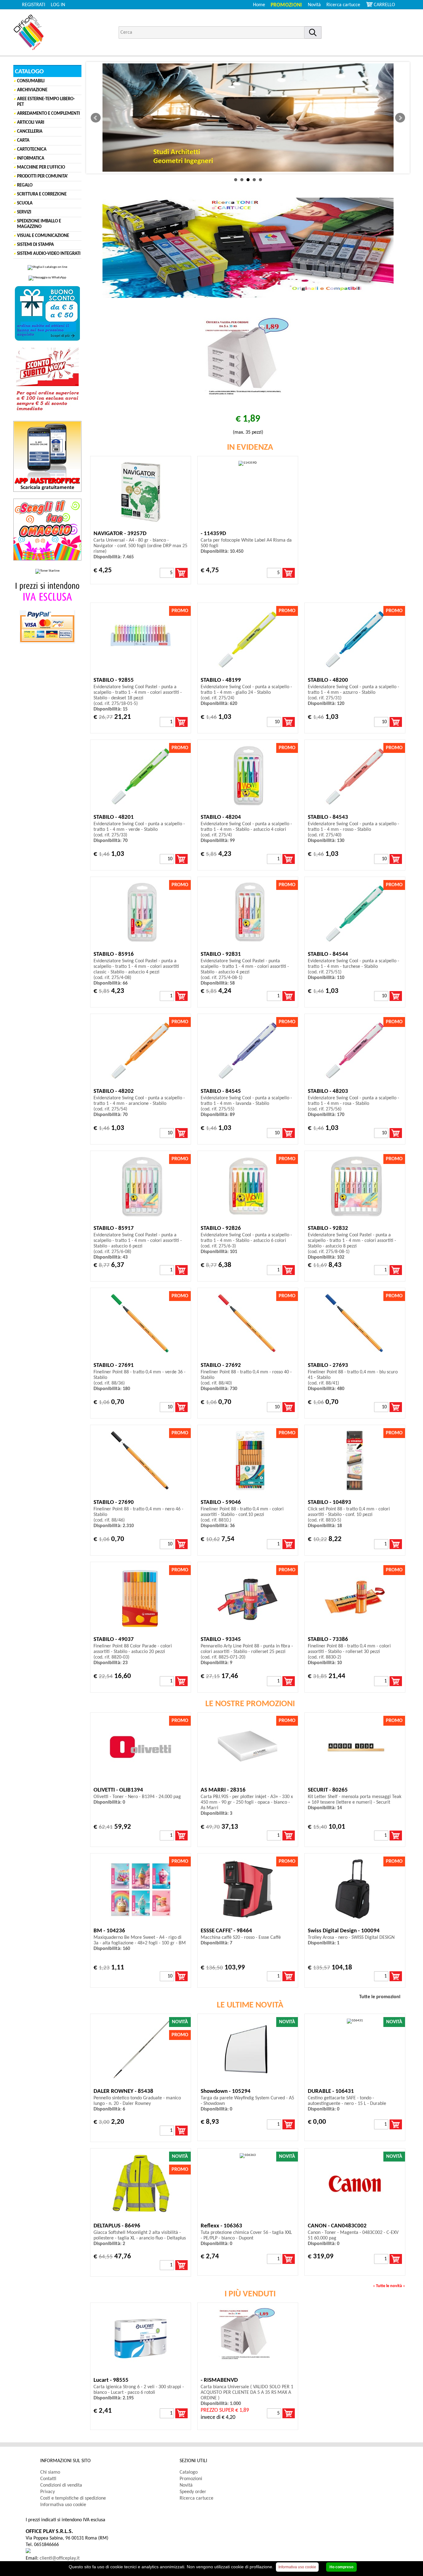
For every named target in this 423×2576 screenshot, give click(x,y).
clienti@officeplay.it (60, 2558)
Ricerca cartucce (343, 5)
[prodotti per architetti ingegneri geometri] (248, 118)
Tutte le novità (389, 2286)
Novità (314, 5)
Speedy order (193, 2492)
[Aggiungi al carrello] (181, 573)
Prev (96, 118)
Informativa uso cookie (63, 2505)
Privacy (48, 2492)
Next (400, 118)
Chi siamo (50, 2472)
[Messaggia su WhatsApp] (47, 278)
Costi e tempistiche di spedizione (73, 2498)
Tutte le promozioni (380, 1997)
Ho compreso (341, 2567)
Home (259, 5)
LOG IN (58, 5)
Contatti (48, 2479)
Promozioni (286, 5)
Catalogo (189, 2472)
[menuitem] (346, 5)
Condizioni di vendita (61, 2485)
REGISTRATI (34, 5)
